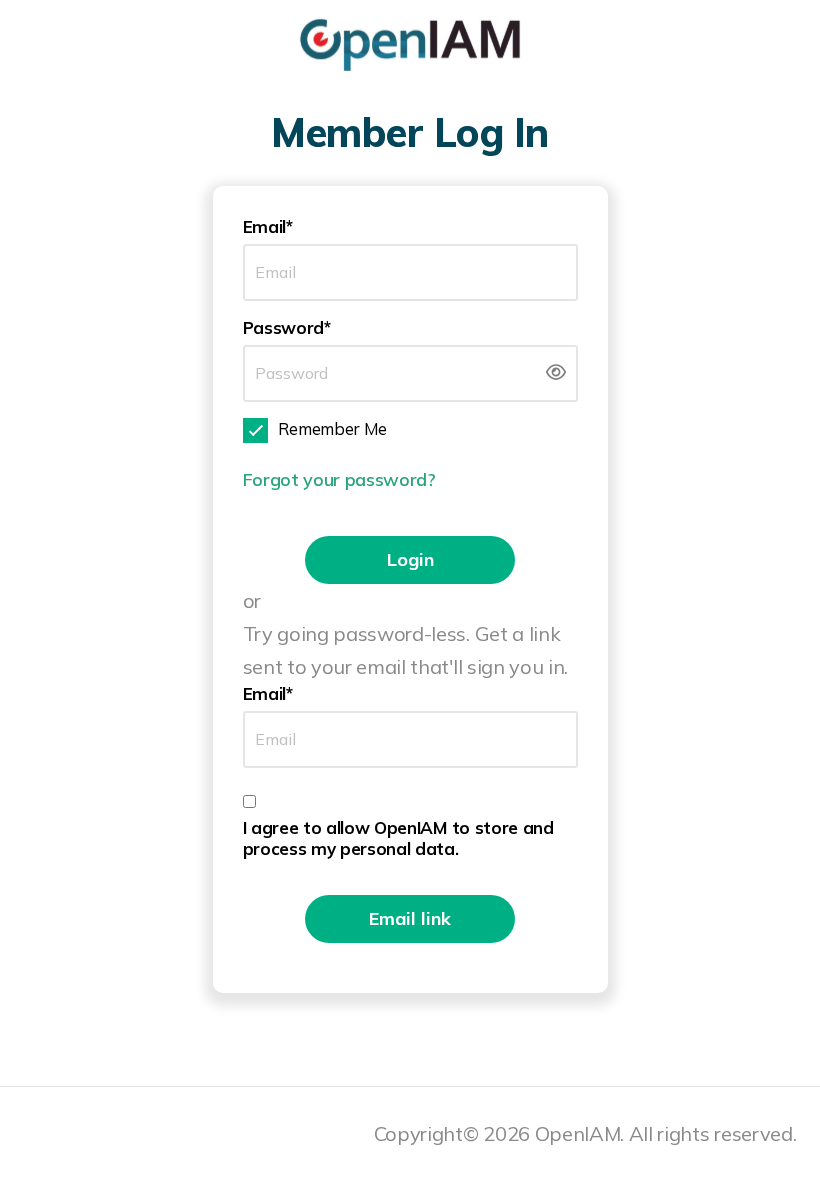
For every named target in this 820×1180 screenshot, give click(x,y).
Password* (287, 327)
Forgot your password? (339, 479)
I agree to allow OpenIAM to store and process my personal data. (398, 838)
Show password (556, 372)
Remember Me (332, 428)
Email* (268, 226)
